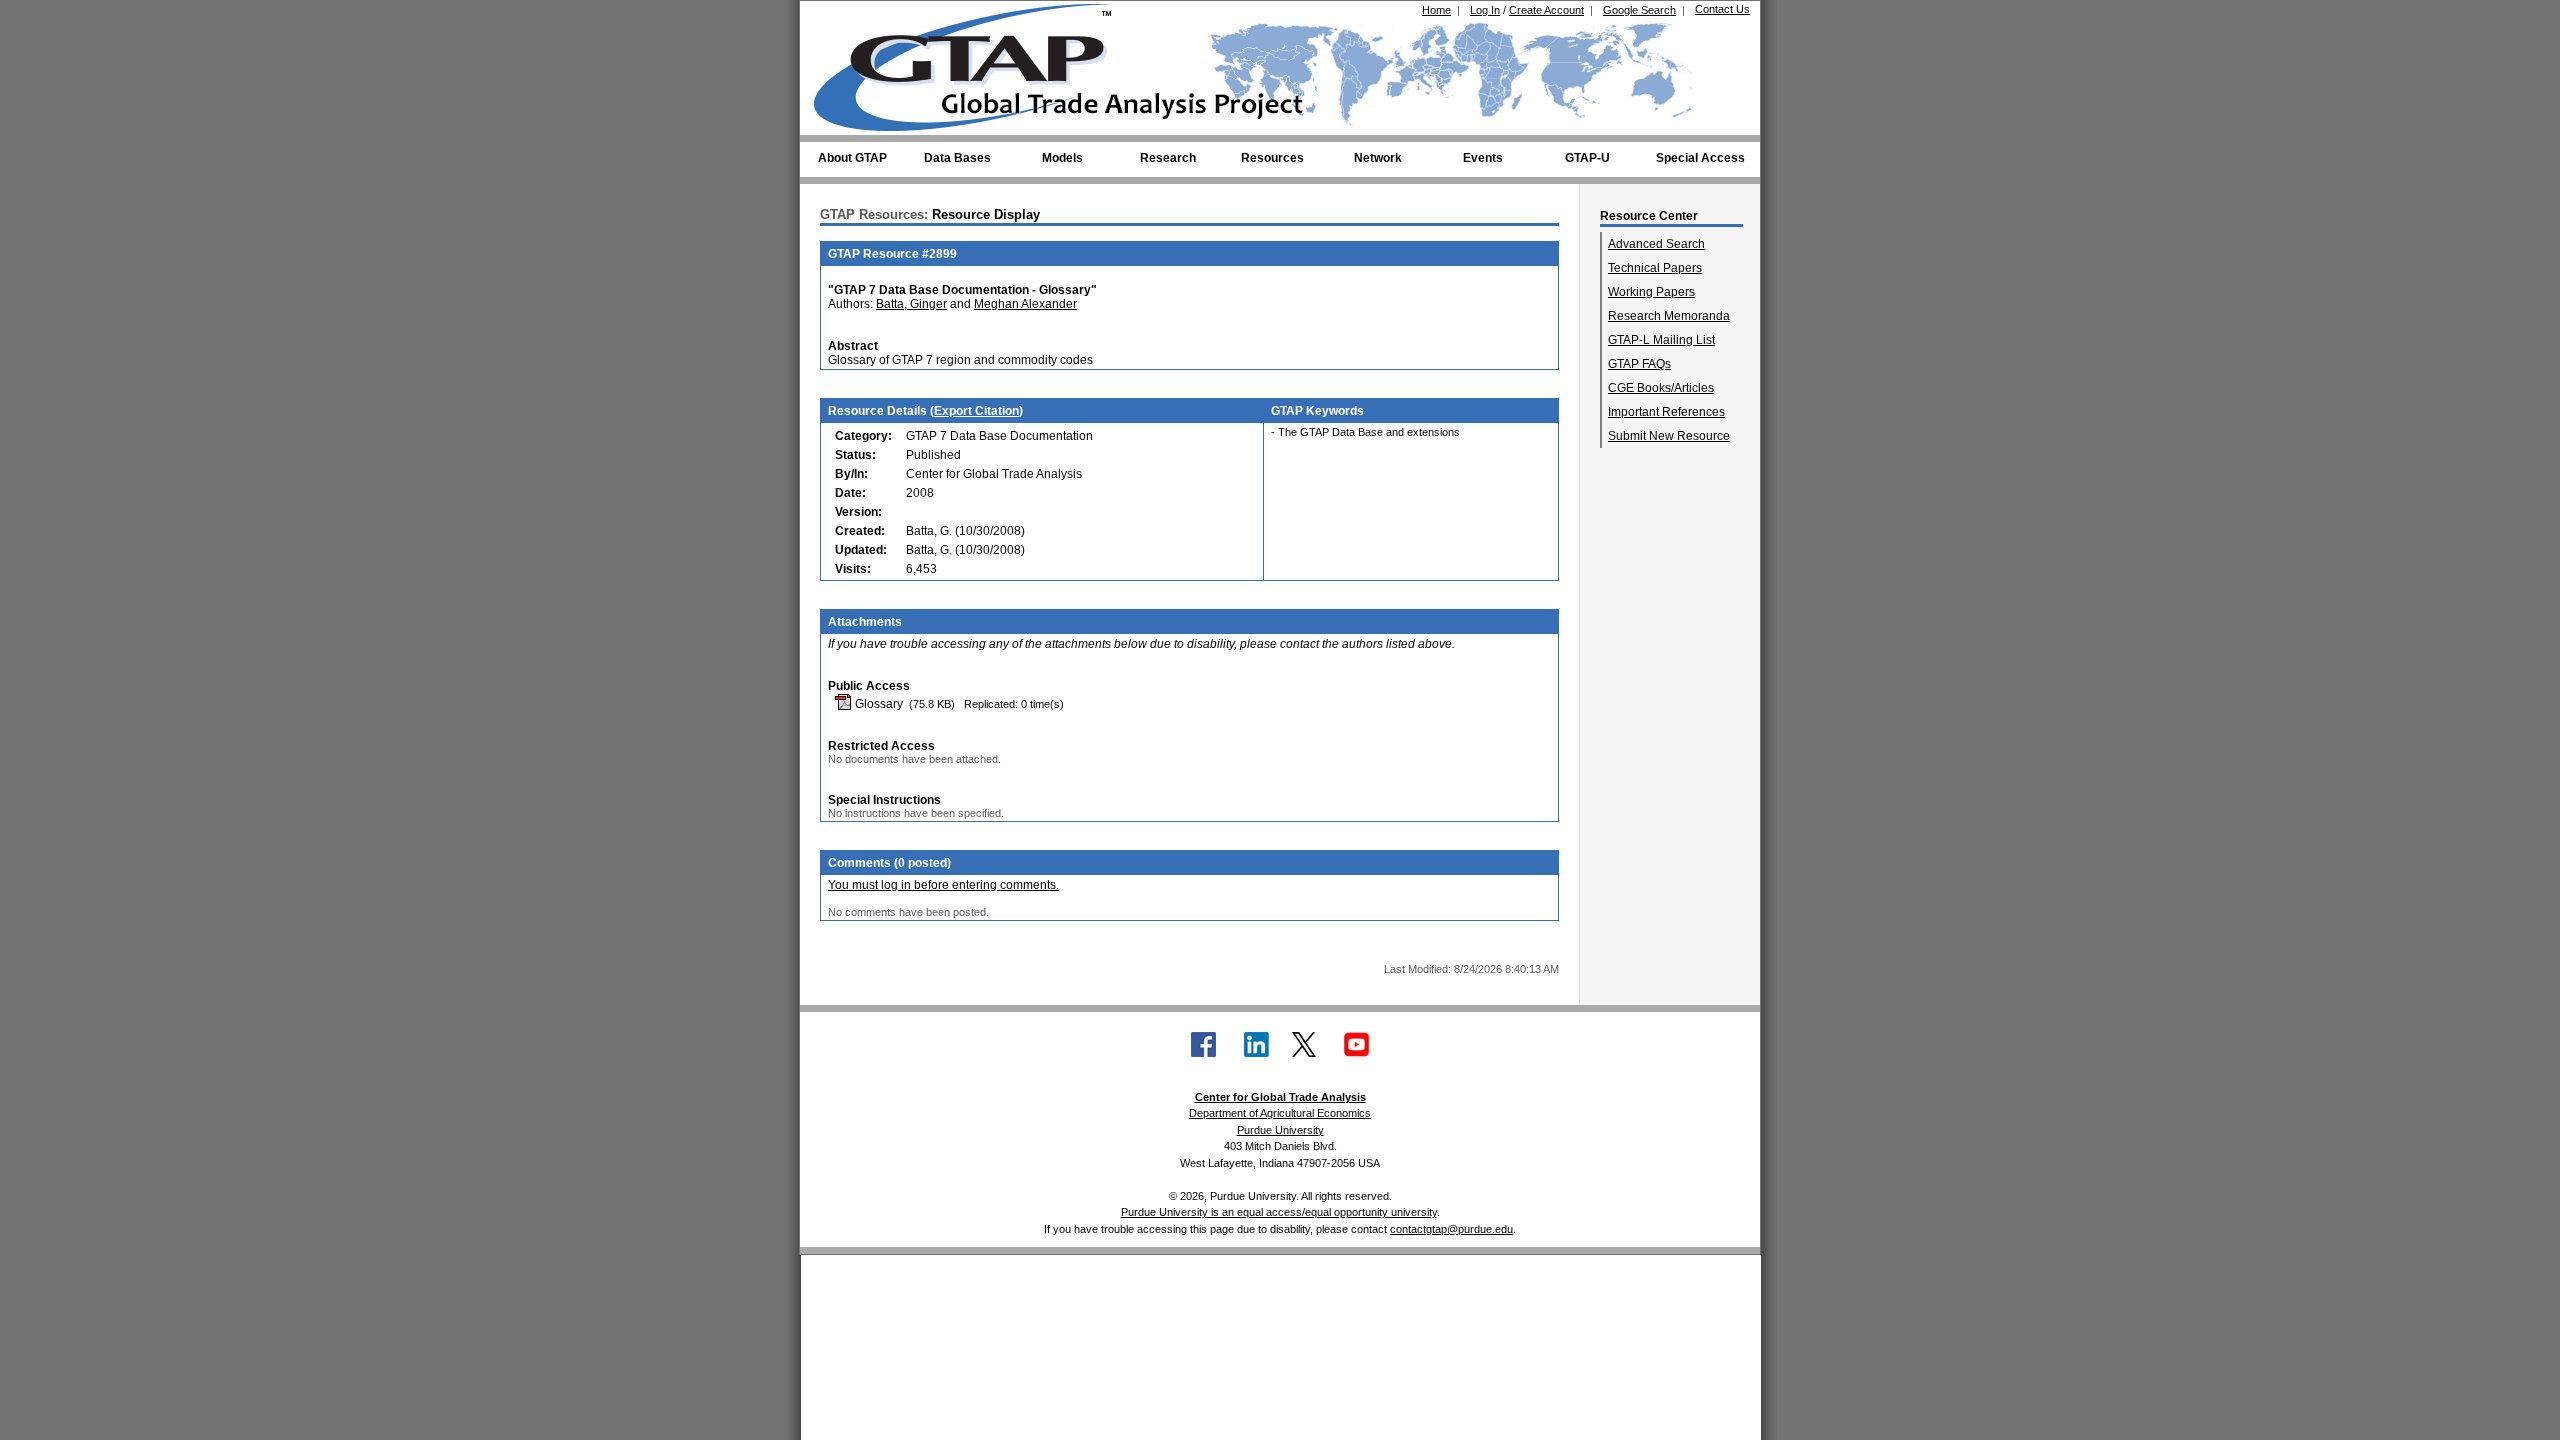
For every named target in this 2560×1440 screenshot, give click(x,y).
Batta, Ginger (911, 304)
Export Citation (976, 411)
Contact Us (1722, 9)
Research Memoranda (1669, 316)
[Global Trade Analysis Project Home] (975, 63)
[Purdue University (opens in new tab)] (844, 18)
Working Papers (1651, 292)
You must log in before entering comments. (943, 885)
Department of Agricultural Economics (1280, 1113)
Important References (1666, 412)
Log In (1485, 10)
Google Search (1639, 10)
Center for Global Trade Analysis (1280, 1097)
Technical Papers (1655, 268)
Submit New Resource (1669, 436)
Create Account (1546, 10)
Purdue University (1280, 1130)
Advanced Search (1656, 244)
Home (1436, 10)
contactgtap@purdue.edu (1451, 1229)
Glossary (877, 704)
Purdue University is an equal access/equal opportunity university (1279, 1212)
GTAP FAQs (1639, 364)
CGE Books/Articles (1661, 388)
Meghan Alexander (1025, 304)
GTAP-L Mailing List (1661, 340)
